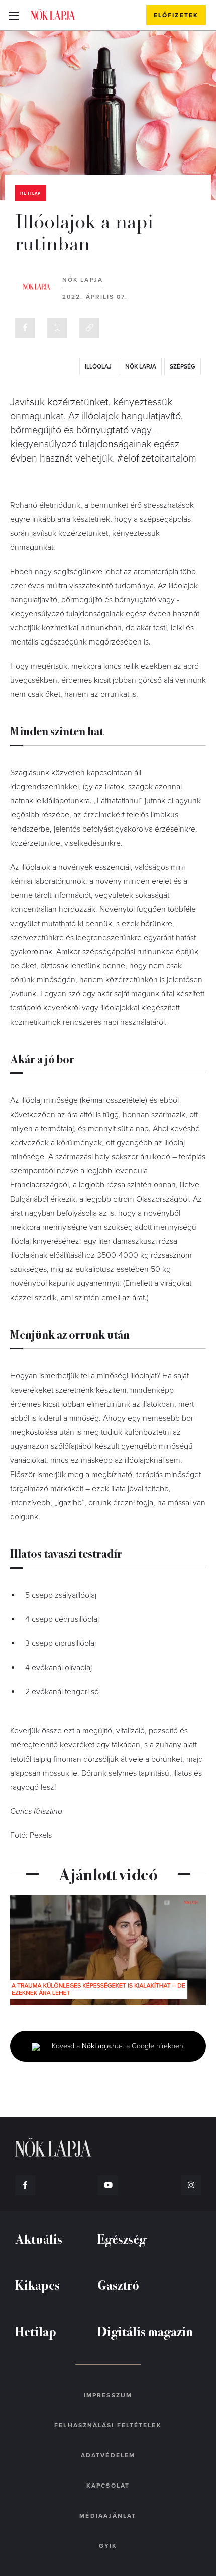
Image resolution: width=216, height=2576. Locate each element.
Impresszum (108, 2395)
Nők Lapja (53, 15)
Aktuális (39, 2238)
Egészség (122, 2238)
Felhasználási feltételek (108, 2425)
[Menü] (13, 15)
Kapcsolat (108, 2486)
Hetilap (31, 193)
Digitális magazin (145, 2331)
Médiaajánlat (108, 2516)
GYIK (108, 2546)
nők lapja (141, 366)
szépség (183, 366)
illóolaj (98, 366)
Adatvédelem (108, 2455)
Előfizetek (176, 15)
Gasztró (118, 2285)
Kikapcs (37, 2285)
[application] (108, 1950)
